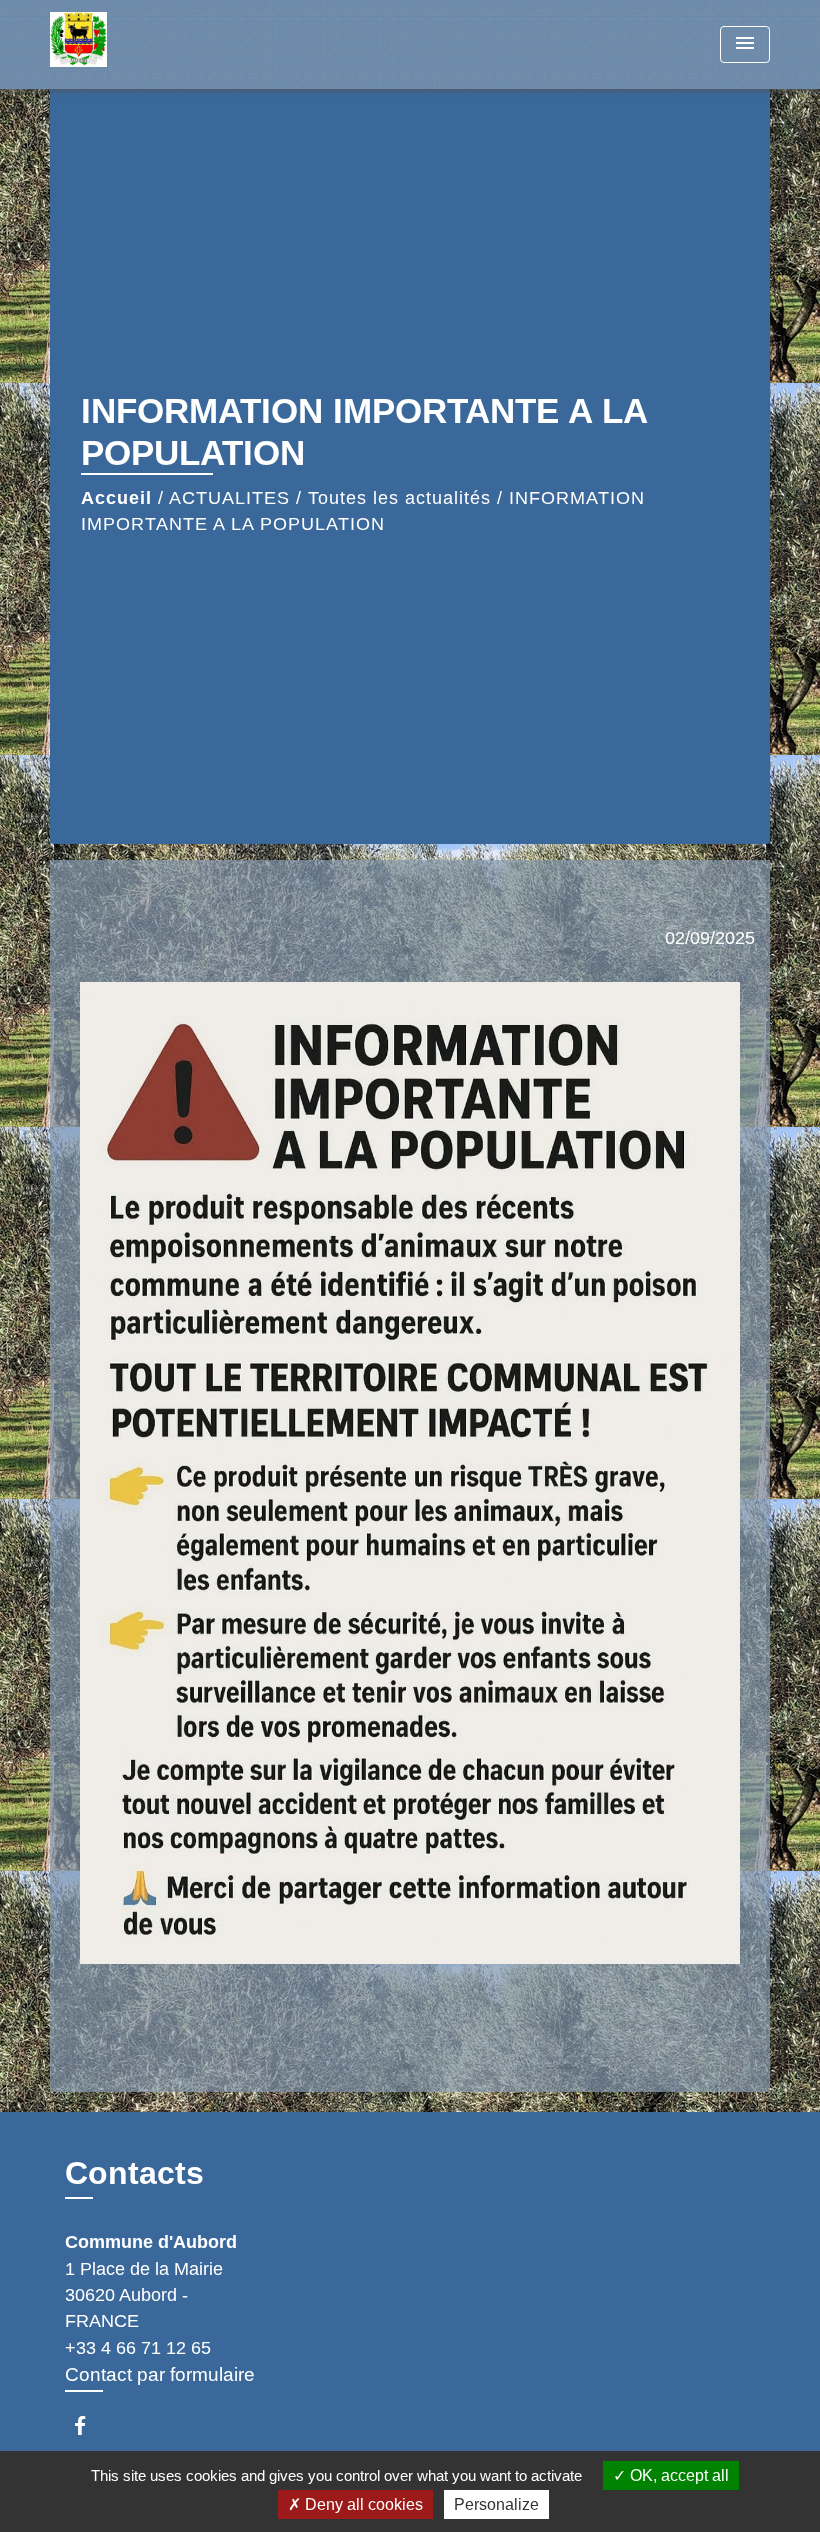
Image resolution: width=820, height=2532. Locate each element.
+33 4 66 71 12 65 (138, 2348)
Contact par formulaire (160, 2374)
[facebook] (89, 2425)
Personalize (496, 2504)
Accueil (116, 498)
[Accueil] (175, 44)
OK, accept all (677, 2475)
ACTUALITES (229, 498)
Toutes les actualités (399, 498)
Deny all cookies (362, 2504)
